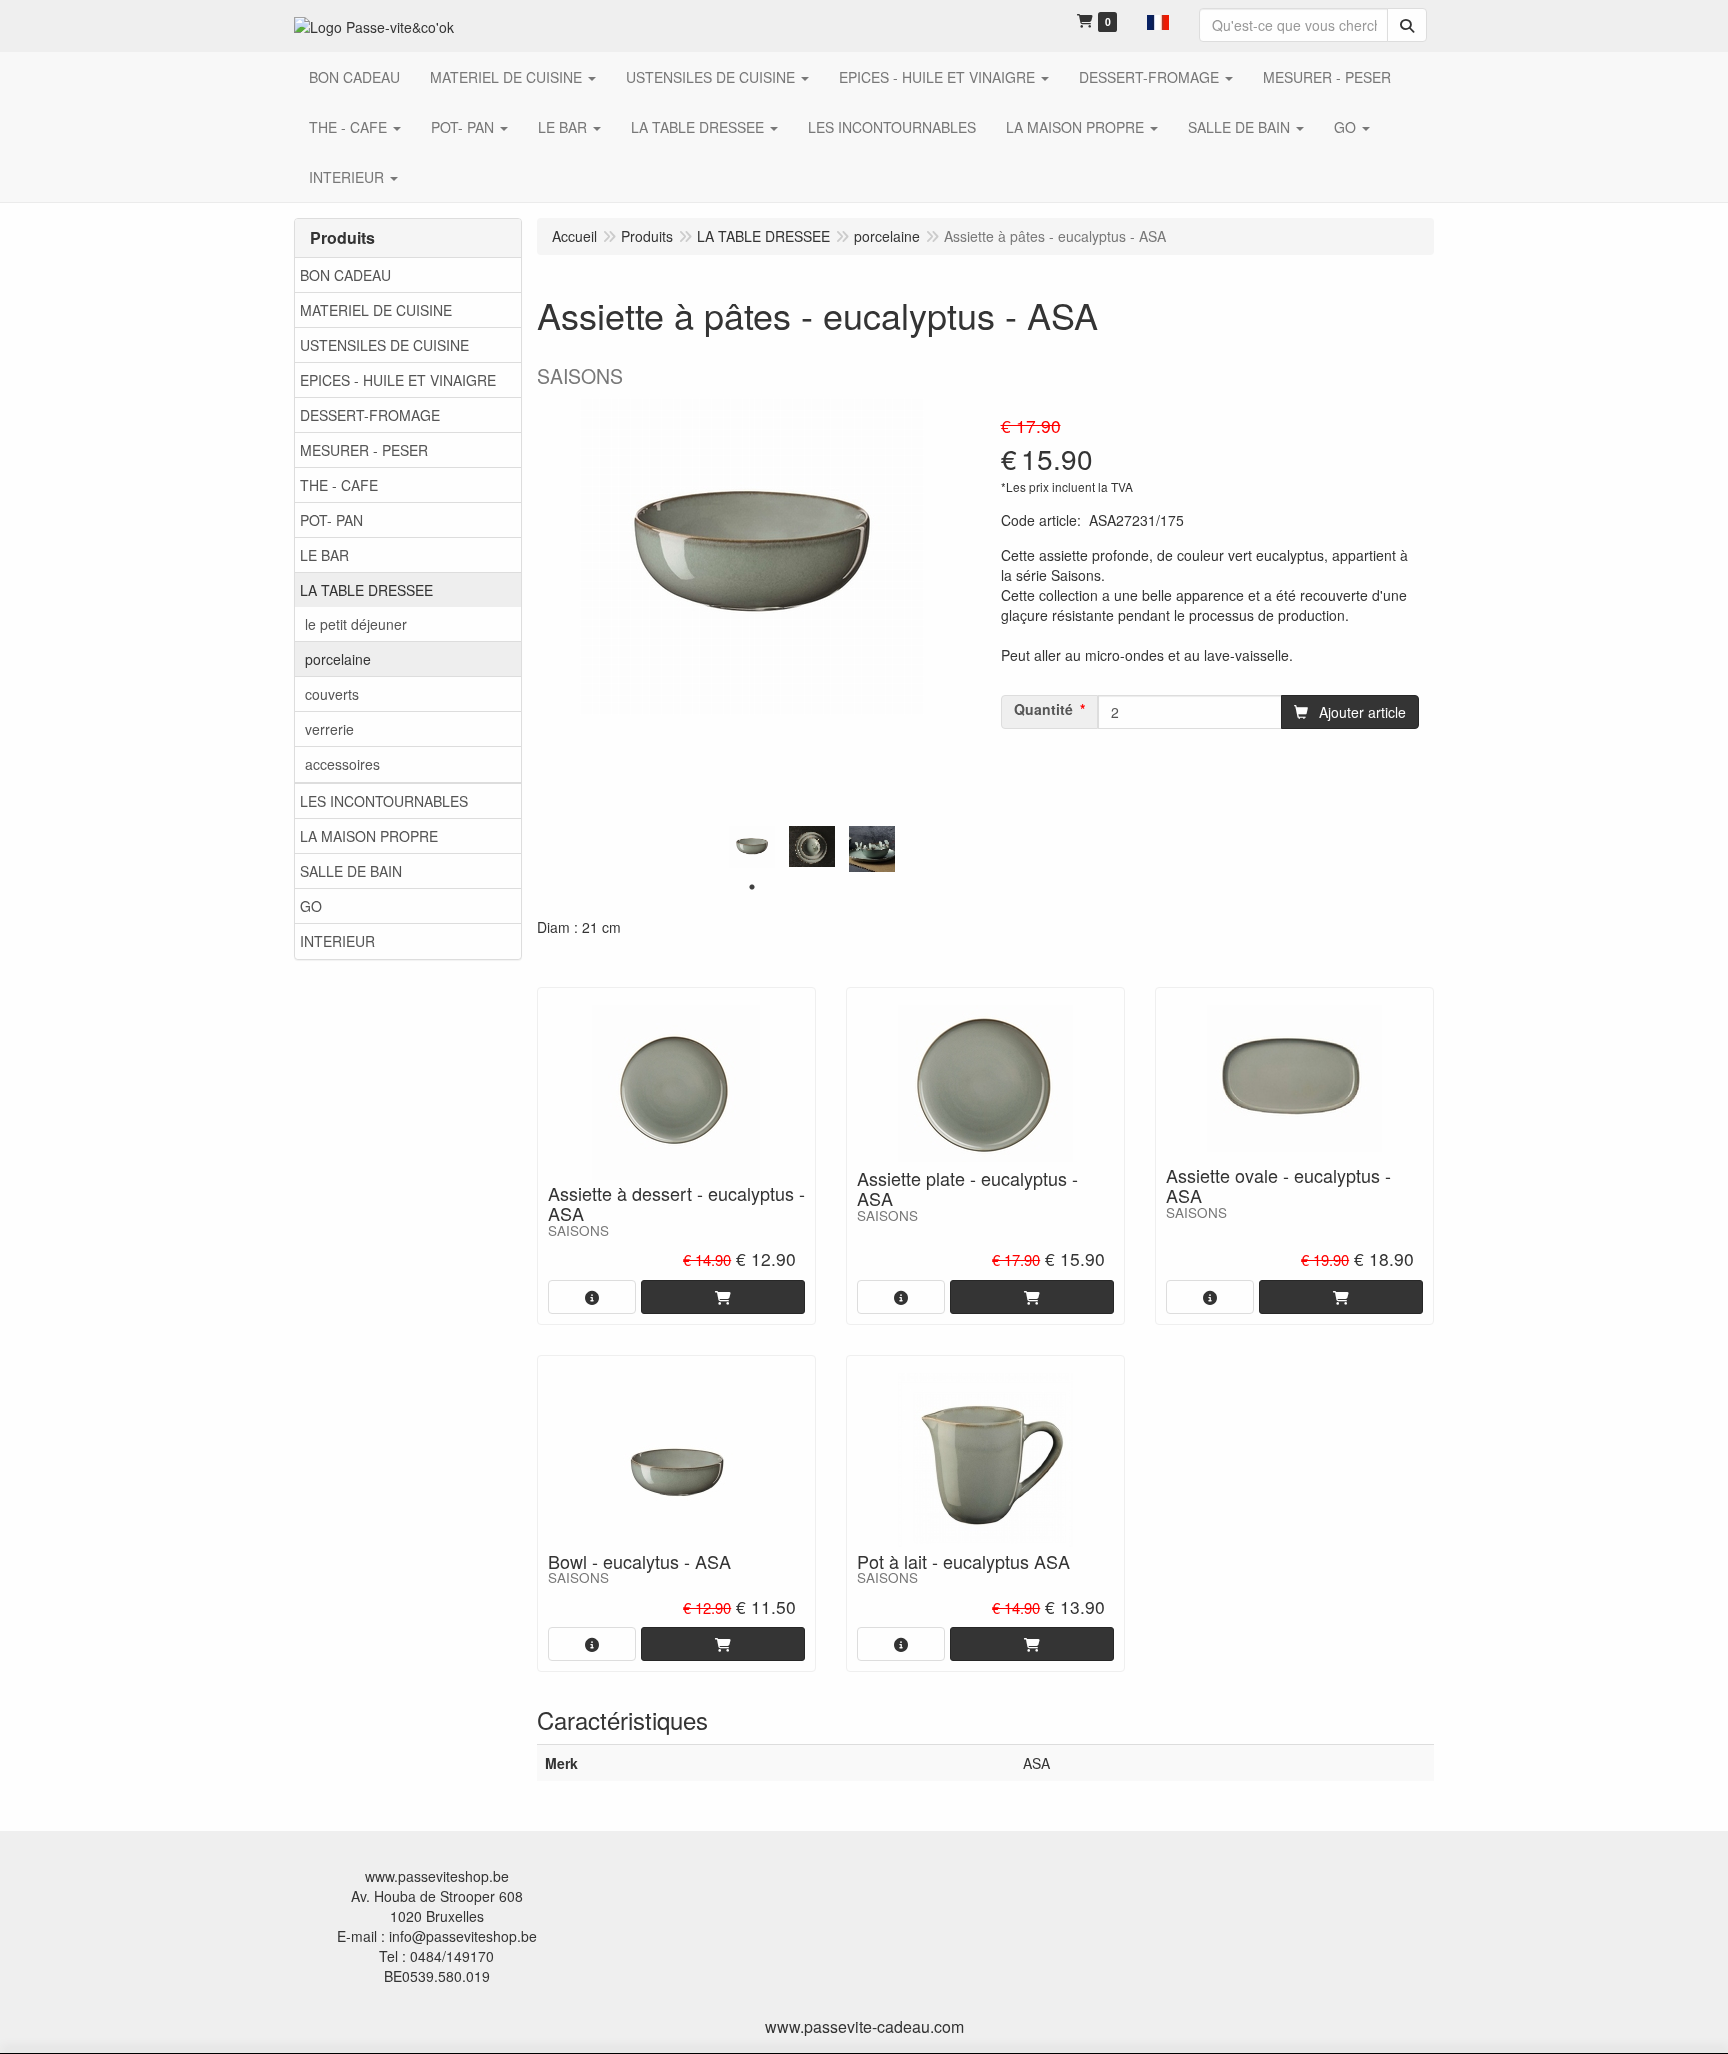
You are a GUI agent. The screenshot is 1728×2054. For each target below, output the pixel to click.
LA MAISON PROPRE (369, 836)
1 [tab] (752, 887)
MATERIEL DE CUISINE (376, 310)
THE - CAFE (339, 485)
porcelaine (338, 659)
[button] (1158, 20)
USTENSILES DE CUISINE (384, 345)
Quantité (1043, 709)
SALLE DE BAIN (351, 871)
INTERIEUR (337, 941)
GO (311, 906)
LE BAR (324, 555)
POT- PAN (331, 520)
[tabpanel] (752, 847)
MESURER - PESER (364, 450)
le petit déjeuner (356, 624)
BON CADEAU (345, 275)
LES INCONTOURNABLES (384, 801)
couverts (332, 694)
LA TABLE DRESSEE (366, 590)
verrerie (329, 729)
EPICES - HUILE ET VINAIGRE (398, 380)
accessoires (342, 764)
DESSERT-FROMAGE (370, 415)
